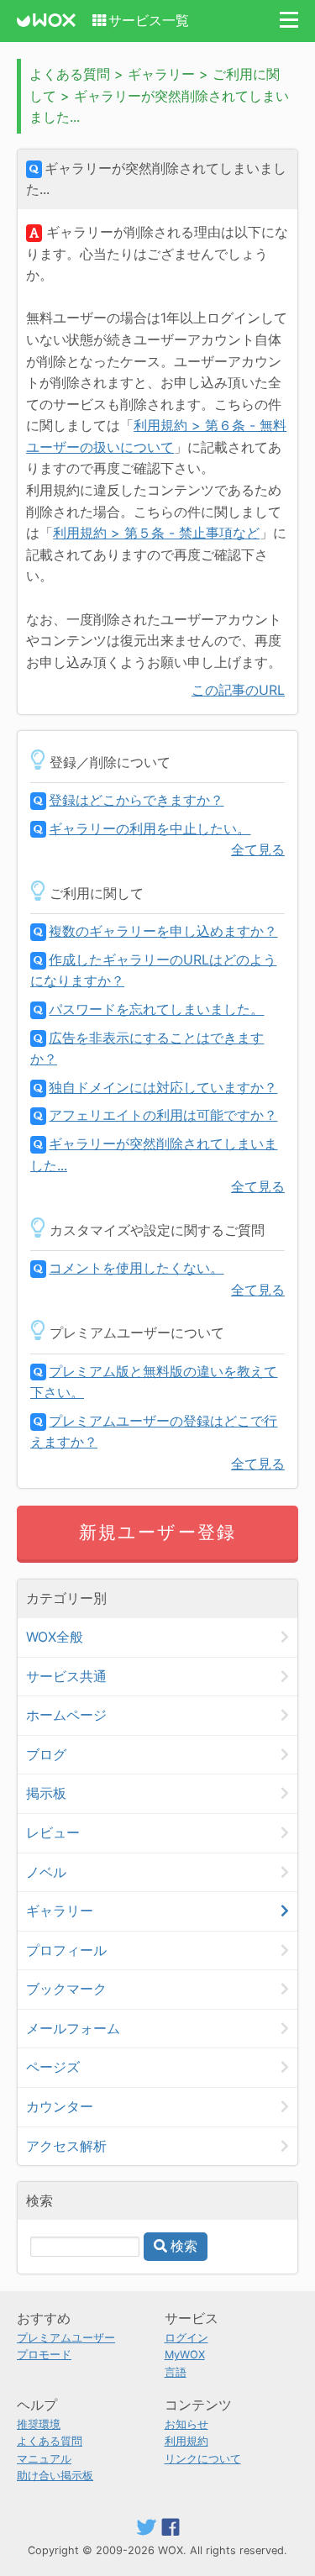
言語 (176, 2372)
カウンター (60, 2106)
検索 (184, 2246)
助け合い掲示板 (55, 2476)
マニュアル (44, 2459)
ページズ (53, 2067)
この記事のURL (238, 690)
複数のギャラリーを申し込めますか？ (163, 931)
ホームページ (66, 1715)
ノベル (46, 1872)
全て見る (258, 849)
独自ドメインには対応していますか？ (163, 1087)
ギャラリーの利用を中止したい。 (150, 828)
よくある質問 (50, 2441)
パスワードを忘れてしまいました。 (156, 1009)
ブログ (46, 1754)
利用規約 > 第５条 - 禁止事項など (156, 533)
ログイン (186, 2338)
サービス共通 (66, 1676)
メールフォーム (73, 2028)
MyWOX (185, 2355)
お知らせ (186, 2424)
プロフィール (66, 1950)
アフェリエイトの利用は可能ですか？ (163, 1115)
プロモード (44, 2355)
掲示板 (46, 1793)
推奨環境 (39, 2424)
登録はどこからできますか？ (136, 800)
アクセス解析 (66, 2146)
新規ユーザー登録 (157, 1532)
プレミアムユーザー (66, 2338)
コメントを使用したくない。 (136, 1268)
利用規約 (186, 2441)
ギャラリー (60, 1911)
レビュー (53, 1832)
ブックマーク (66, 1989)
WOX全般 (55, 1637)
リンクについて (203, 2459)
